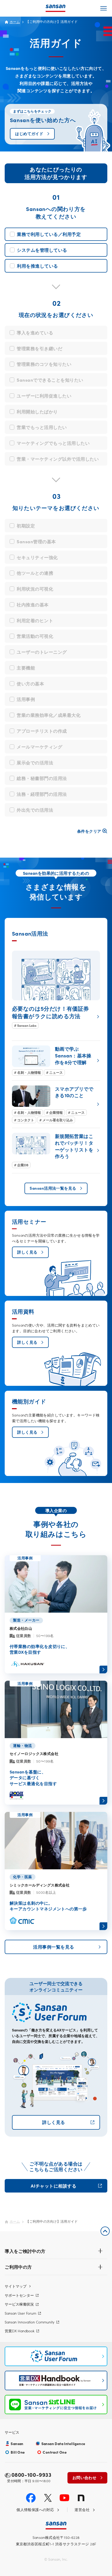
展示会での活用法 (35, 762)
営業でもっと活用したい (42, 427)
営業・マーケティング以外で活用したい (58, 459)
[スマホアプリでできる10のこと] (56, 1104)
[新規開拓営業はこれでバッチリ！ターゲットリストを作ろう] (56, 1151)
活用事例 (26, 699)
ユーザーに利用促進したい (44, 396)
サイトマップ (16, 2286)
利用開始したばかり (37, 411)
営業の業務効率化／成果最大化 (49, 715)
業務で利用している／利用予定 (49, 234)
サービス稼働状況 (19, 2304)
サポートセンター (19, 2295)
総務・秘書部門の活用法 (42, 778)
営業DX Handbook (20, 2331)
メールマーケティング (39, 747)
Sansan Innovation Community (30, 2322)
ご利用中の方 (18, 2267)
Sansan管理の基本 (36, 541)
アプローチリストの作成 (42, 731)
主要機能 (26, 668)
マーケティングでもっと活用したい (53, 443)
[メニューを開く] (104, 8)
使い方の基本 (30, 683)
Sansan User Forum (20, 2313)
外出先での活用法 (35, 810)
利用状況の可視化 (35, 589)
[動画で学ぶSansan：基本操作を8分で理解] (56, 1061)
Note (81, 2498)
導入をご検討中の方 (25, 2251)
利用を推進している (38, 266)
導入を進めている (35, 332)
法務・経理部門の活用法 (42, 794)
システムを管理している (42, 250)
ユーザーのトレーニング (42, 652)
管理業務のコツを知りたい (44, 364)
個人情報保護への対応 (35, 2510)
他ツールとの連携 (35, 573)
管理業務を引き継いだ (39, 348)
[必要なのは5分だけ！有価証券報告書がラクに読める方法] (56, 990)
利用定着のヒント (35, 620)
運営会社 (82, 2510)
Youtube (64, 2498)
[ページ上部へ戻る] (105, 2231)
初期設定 (26, 525)
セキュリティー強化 (37, 557)
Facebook (31, 2498)
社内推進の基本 (33, 604)
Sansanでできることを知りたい (50, 380)
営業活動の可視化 (35, 636)
